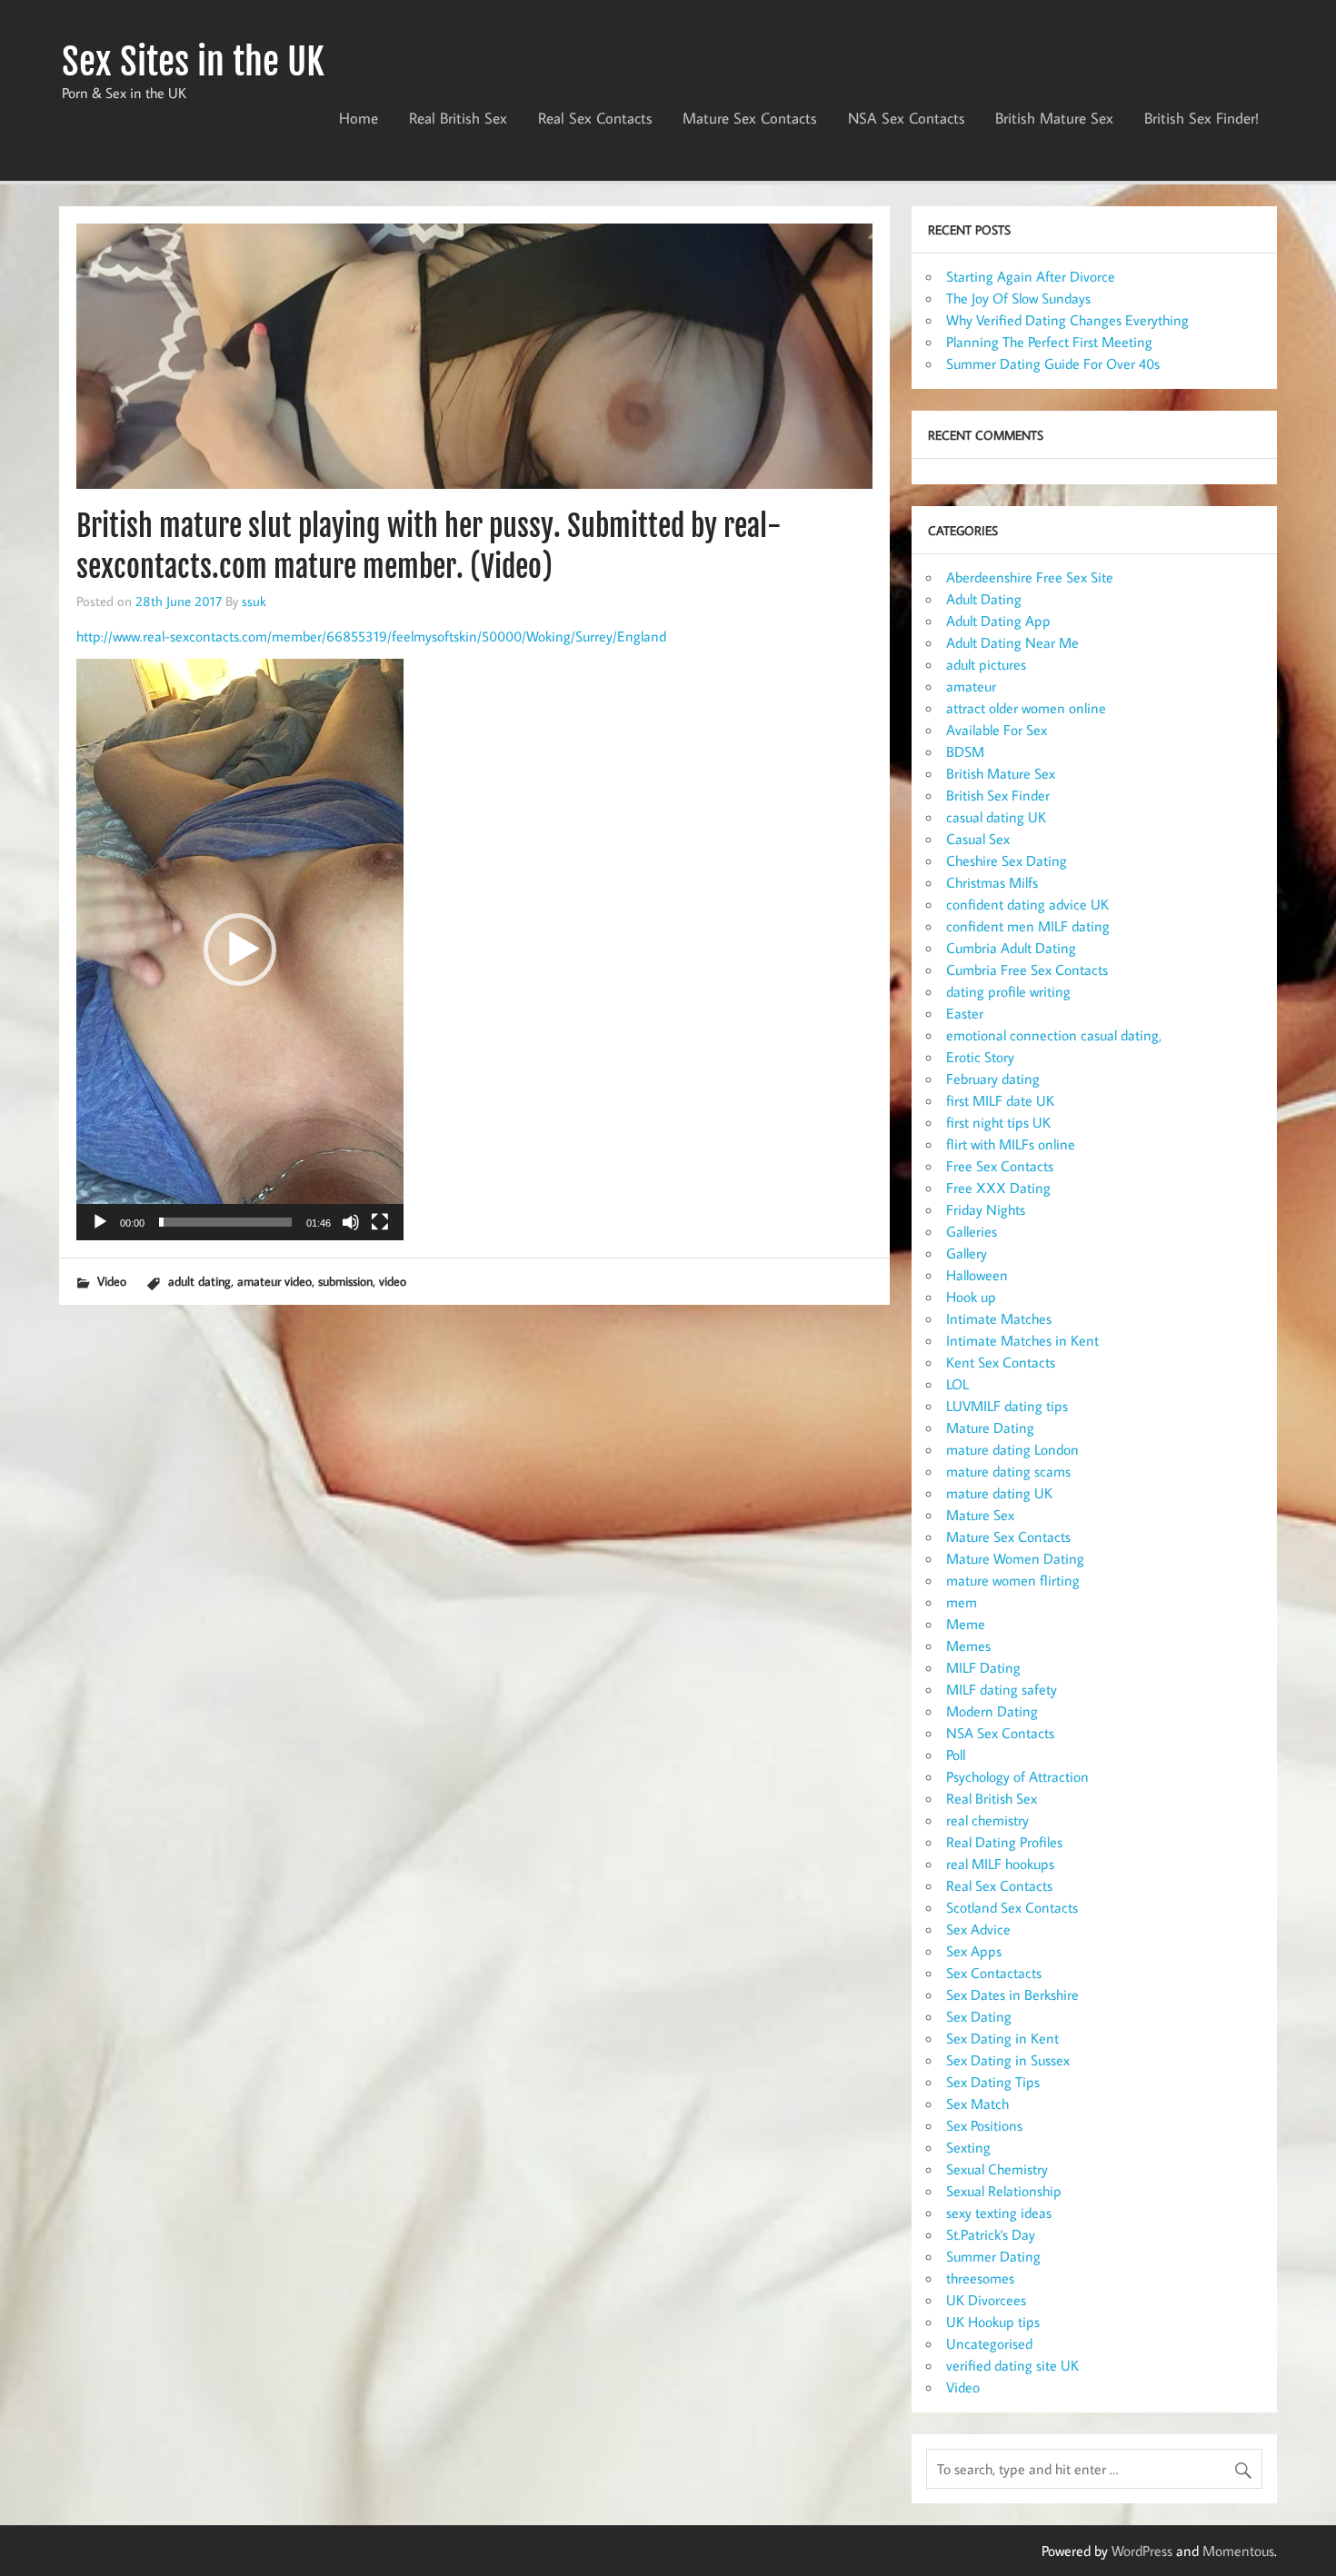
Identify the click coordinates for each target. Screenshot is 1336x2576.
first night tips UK (998, 1122)
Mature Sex (980, 1515)
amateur (971, 686)
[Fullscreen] (380, 1222)
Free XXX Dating (998, 1188)
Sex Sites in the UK (193, 62)
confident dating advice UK (1027, 904)
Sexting (968, 2147)
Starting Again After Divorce (1031, 276)
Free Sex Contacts (1000, 1166)
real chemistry (987, 1820)
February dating (993, 1079)
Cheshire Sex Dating (1007, 860)
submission (345, 1281)
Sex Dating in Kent (1002, 2038)
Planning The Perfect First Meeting (1049, 342)
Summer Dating (993, 2256)
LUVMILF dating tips (1007, 1406)
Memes (968, 1646)
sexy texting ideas (999, 2213)
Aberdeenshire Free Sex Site (1030, 577)
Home (359, 118)
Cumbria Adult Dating (1011, 948)
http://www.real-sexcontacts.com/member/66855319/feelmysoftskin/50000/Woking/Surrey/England (371, 636)
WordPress (1142, 2551)
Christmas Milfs (992, 882)
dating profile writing (1008, 991)
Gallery (967, 1253)
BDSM (965, 751)
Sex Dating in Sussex (1008, 2060)
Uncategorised (989, 2343)
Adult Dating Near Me (1012, 642)
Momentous (1238, 2551)
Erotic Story (980, 1057)
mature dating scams (1008, 1471)
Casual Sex (978, 839)
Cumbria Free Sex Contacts (1027, 970)
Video (112, 1281)
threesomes (980, 2278)
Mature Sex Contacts (750, 118)
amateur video (274, 1281)
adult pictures (986, 664)
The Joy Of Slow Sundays (1018, 298)
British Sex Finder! (1201, 118)
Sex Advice (978, 1929)
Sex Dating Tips (993, 2082)
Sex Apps (974, 1951)
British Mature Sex (1054, 118)
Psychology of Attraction (1017, 1776)
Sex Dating (979, 2016)
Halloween (977, 1275)
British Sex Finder (998, 795)
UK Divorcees (986, 2300)
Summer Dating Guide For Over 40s (1053, 363)
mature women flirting (1013, 1580)
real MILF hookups (1000, 1864)
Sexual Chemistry (997, 2169)
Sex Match (977, 2104)
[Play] (100, 1222)
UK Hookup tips (993, 2322)
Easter (965, 1013)
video (393, 1281)
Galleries (972, 1231)
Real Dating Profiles (1004, 1842)
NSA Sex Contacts (907, 118)
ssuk (254, 601)
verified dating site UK (1012, 2365)
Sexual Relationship (1004, 2191)
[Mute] (351, 1222)
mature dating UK (999, 1493)
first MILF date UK (1000, 1100)
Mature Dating (990, 1427)
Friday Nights (986, 1209)
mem (962, 1602)
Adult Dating (984, 599)
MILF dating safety (1002, 1689)
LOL (957, 1384)
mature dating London (1012, 1449)
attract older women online (1026, 708)
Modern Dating (992, 1711)
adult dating (199, 1281)
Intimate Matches (999, 1318)
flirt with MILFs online (1011, 1144)
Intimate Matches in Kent (1022, 1340)
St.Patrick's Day (991, 2234)
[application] (240, 950)
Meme (966, 1624)
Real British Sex (458, 118)
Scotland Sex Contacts (1012, 1907)
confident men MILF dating (1028, 926)
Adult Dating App (998, 621)
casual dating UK (996, 817)
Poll (956, 1755)
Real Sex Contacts (595, 118)
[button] (240, 950)
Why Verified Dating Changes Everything (1067, 320)
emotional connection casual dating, (1054, 1035)
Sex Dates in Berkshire (1012, 1994)
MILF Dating (983, 1667)
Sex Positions (984, 2125)
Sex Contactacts (994, 1973)
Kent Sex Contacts (1001, 1362)
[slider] (225, 1222)
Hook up (971, 1297)
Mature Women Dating (1015, 1558)
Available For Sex (997, 730)
